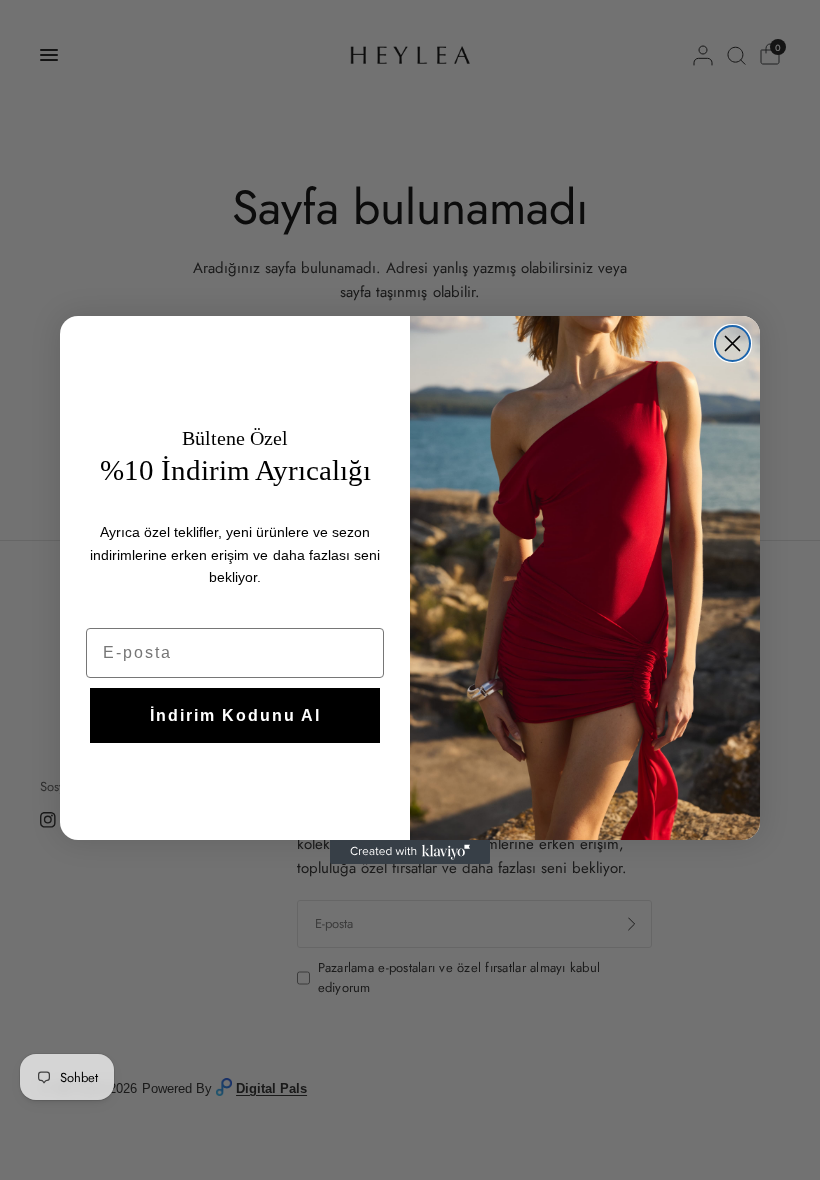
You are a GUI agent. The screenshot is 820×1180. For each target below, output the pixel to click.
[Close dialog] (732, 343)
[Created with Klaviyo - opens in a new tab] (410, 852)
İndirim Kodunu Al (235, 715)
